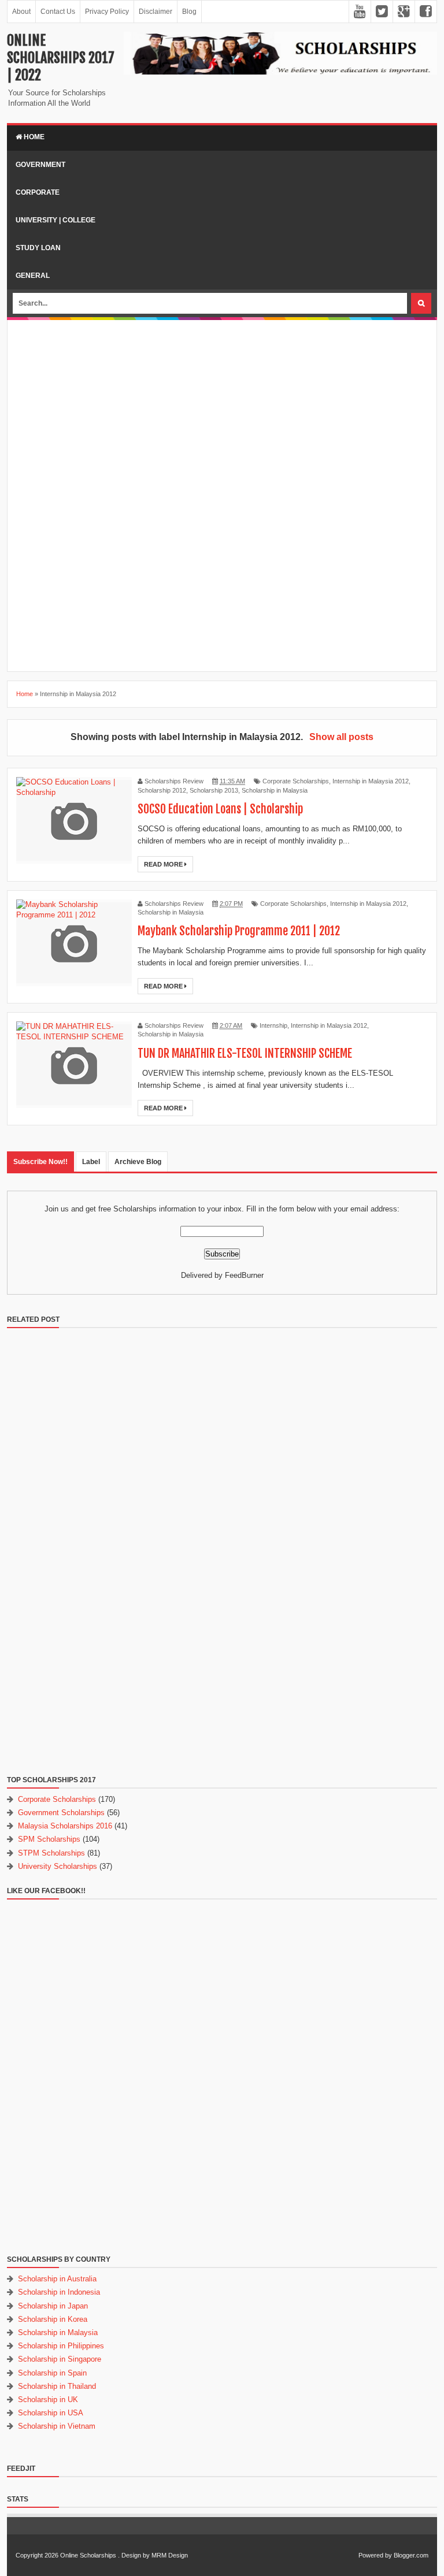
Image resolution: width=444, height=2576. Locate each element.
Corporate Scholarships (296, 781)
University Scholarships (58, 1866)
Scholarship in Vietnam (57, 2426)
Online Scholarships (88, 2555)
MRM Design (170, 2555)
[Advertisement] (222, 410)
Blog (189, 12)
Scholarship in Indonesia (59, 2292)
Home (33, 137)
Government (40, 165)
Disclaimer (156, 12)
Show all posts (341, 737)
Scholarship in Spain (52, 2373)
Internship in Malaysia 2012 (371, 781)
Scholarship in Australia (57, 2279)
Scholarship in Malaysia (275, 790)
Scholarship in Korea (53, 2319)
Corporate (38, 192)
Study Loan (38, 248)
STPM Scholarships (51, 1853)
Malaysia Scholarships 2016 (65, 1826)
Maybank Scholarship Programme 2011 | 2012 (239, 931)
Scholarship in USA (51, 2413)
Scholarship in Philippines (61, 2346)
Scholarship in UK (48, 2400)
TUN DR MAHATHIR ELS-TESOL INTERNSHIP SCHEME (245, 1053)
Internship (273, 1025)
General (33, 276)
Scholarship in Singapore (60, 2359)
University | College (55, 220)
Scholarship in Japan (53, 2306)
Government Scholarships (61, 1813)
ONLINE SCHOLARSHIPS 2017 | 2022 (61, 58)
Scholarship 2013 (214, 790)
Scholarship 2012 (162, 790)
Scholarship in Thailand (57, 2386)
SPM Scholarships (49, 1839)
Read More (164, 864)
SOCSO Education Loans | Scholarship (220, 809)
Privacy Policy (107, 12)
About (21, 12)
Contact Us (58, 12)
